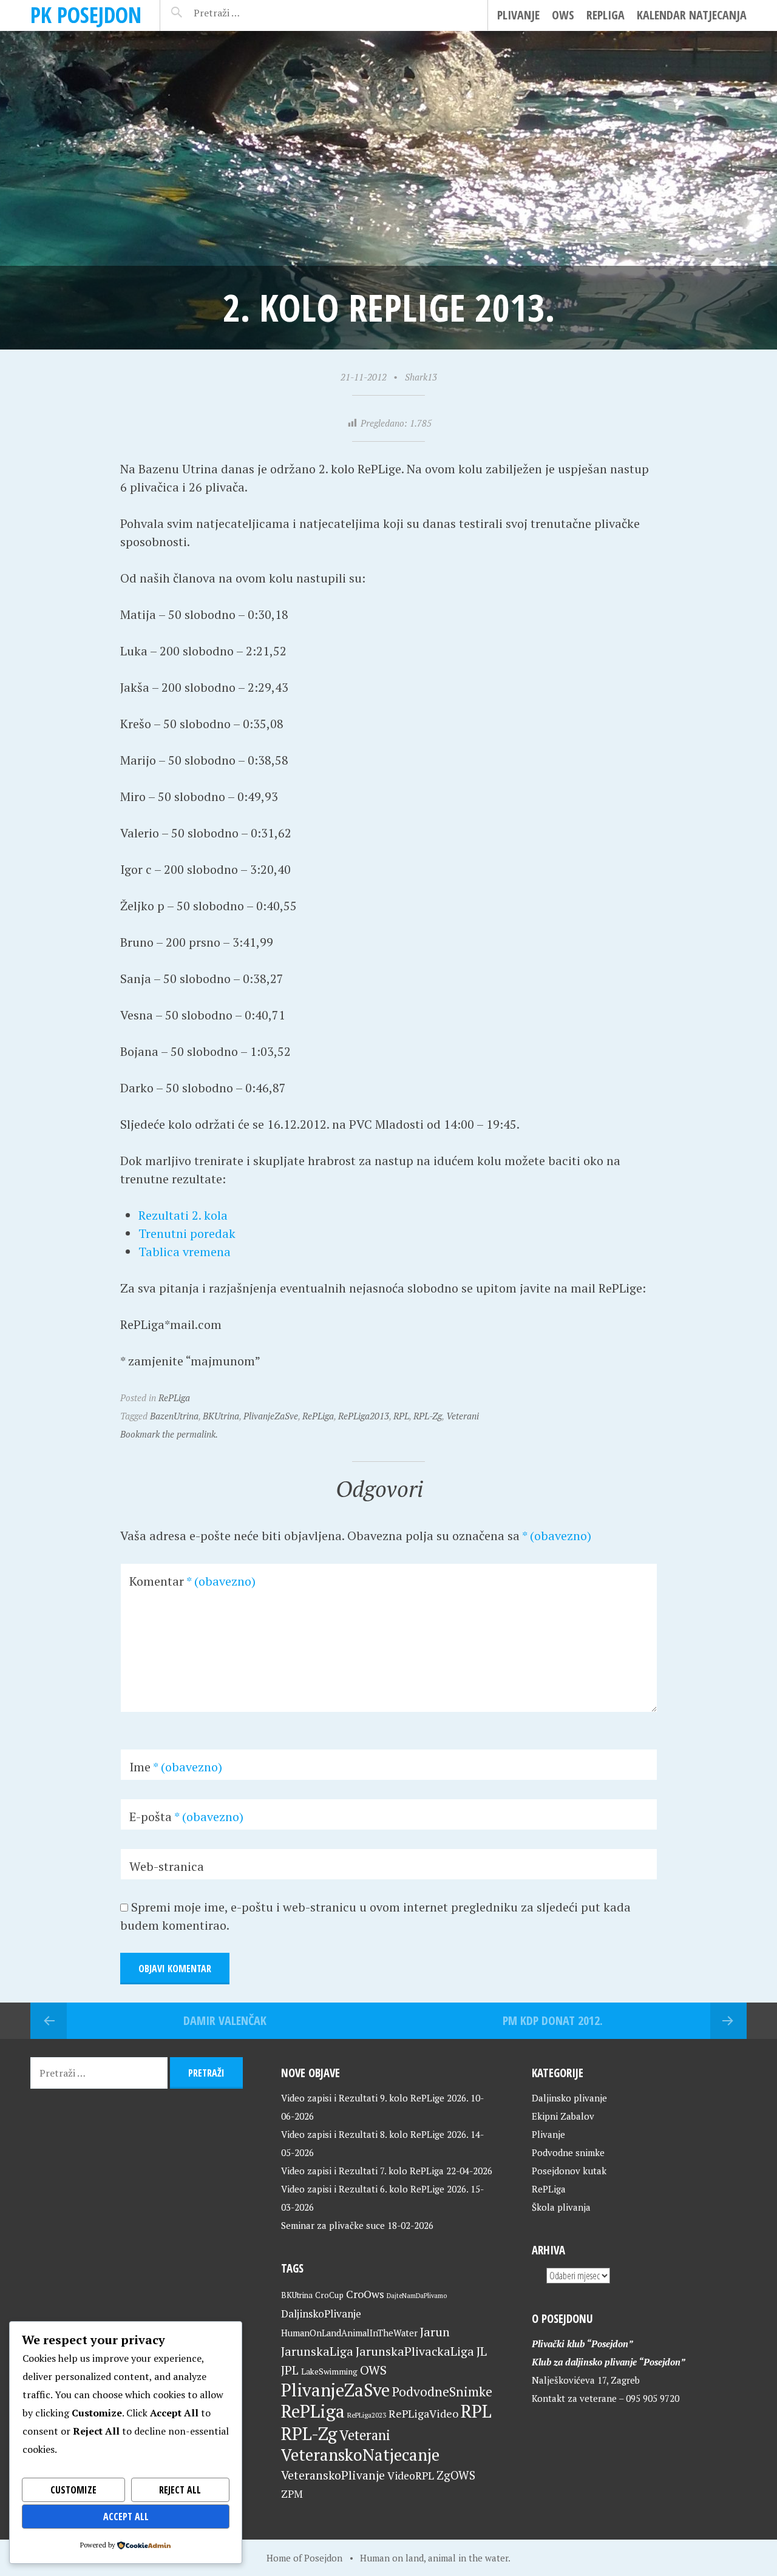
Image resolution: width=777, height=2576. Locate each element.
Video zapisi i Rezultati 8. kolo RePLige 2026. (375, 2134)
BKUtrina (221, 1416)
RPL (401, 1416)
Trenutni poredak (187, 1233)
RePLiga (606, 15)
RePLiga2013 (364, 1416)
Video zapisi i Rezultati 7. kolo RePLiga (362, 2171)
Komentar (192, 1581)
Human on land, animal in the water (434, 2558)
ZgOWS (456, 2475)
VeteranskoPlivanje (333, 2475)
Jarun (435, 2332)
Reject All (180, 2490)
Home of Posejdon (304, 2558)
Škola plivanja (561, 2207)
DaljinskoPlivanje (321, 2314)
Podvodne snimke (568, 2152)
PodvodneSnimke (442, 2392)
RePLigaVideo (423, 2413)
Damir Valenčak (225, 2020)
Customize (73, 2490)
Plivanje (518, 15)
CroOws (365, 2294)
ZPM (292, 2494)
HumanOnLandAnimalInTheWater (349, 2333)
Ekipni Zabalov (563, 2116)
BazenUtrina (174, 1416)
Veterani (463, 1416)
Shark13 (421, 377)
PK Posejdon (86, 15)
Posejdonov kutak (569, 2171)
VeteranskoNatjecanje (360, 2455)
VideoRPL (411, 2476)
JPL (290, 2370)
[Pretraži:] (244, 13)
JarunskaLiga (317, 2351)
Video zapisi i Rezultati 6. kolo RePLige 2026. (375, 2189)
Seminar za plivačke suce (333, 2225)
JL (482, 2351)
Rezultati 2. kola (183, 1215)
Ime (176, 1767)
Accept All (126, 2517)
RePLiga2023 (367, 2415)
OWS (563, 15)
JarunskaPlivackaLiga (415, 2351)
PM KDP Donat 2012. (553, 2020)
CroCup (329, 2295)
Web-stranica (167, 1866)
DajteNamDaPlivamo (417, 2296)
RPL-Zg (428, 1416)
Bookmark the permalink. (169, 1434)
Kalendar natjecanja (692, 15)
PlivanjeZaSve (271, 1416)
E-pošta (186, 1817)
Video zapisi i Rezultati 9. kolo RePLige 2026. (375, 2098)
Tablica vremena (185, 1252)
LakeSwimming (329, 2371)
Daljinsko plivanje (569, 2098)
